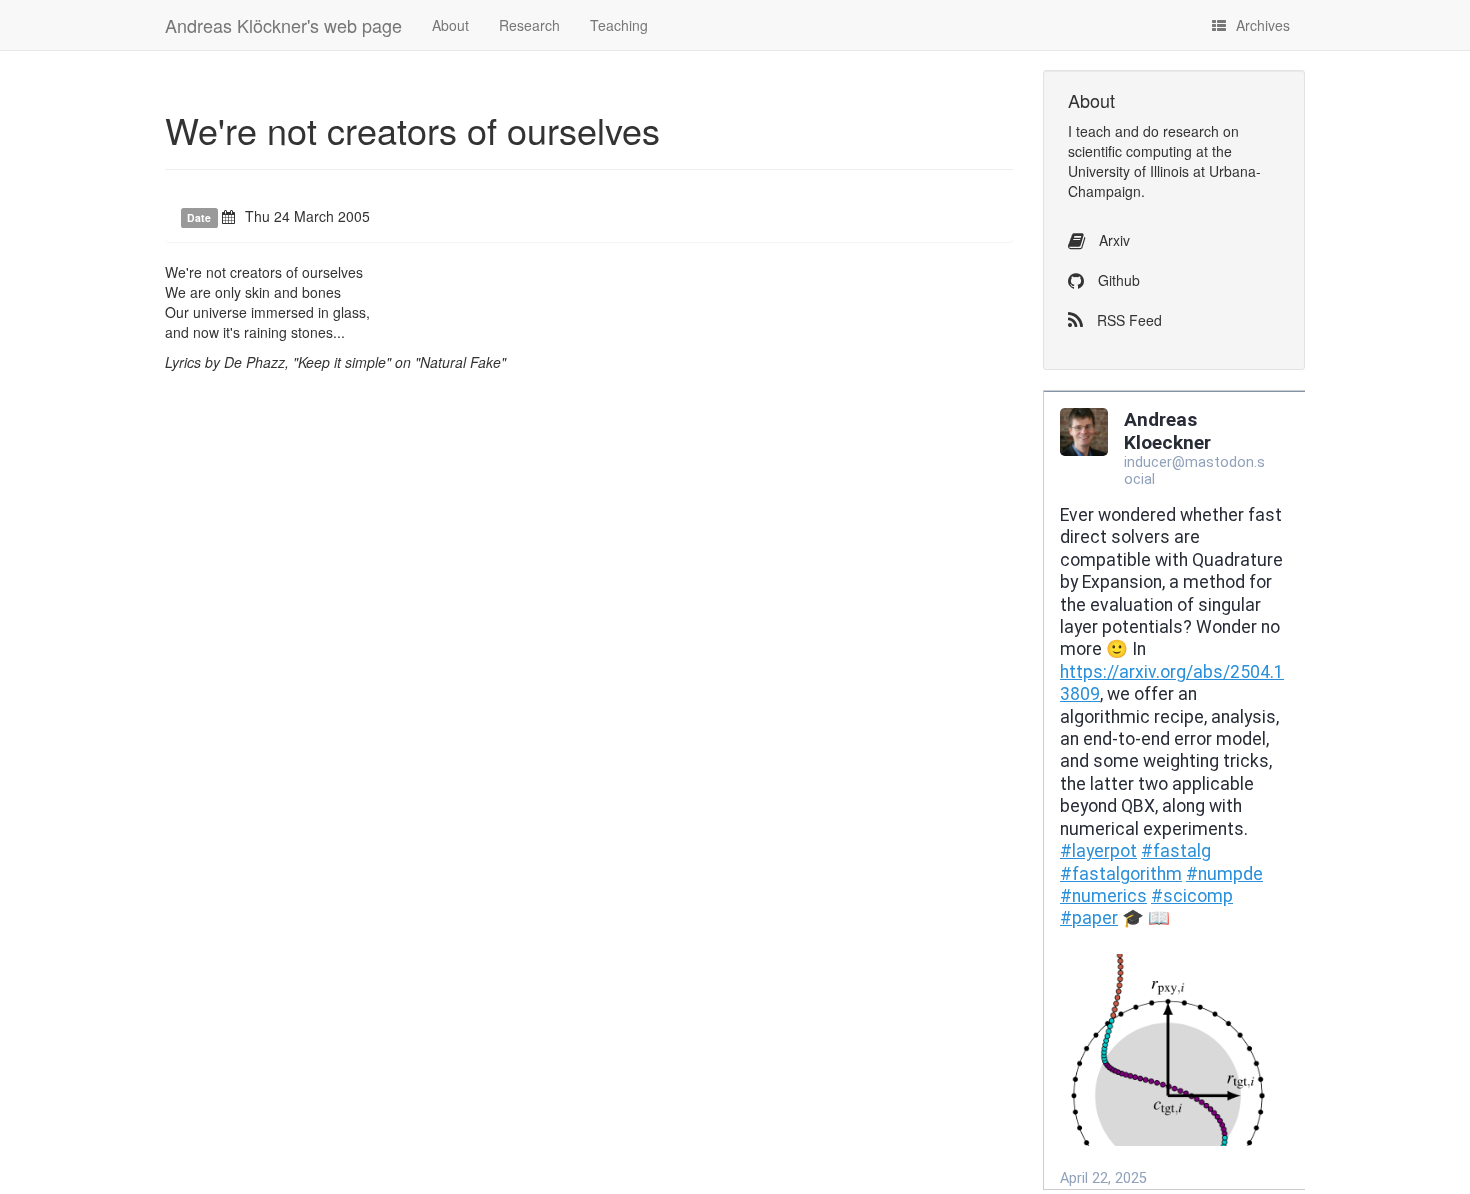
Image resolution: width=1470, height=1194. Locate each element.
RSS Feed (1127, 320)
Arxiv (1112, 240)
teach (1093, 131)
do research (1181, 131)
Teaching (619, 25)
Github (1117, 280)
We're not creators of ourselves (412, 129)
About (450, 25)
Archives (1263, 25)
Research (529, 25)
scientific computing (1130, 151)
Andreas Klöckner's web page (283, 25)
